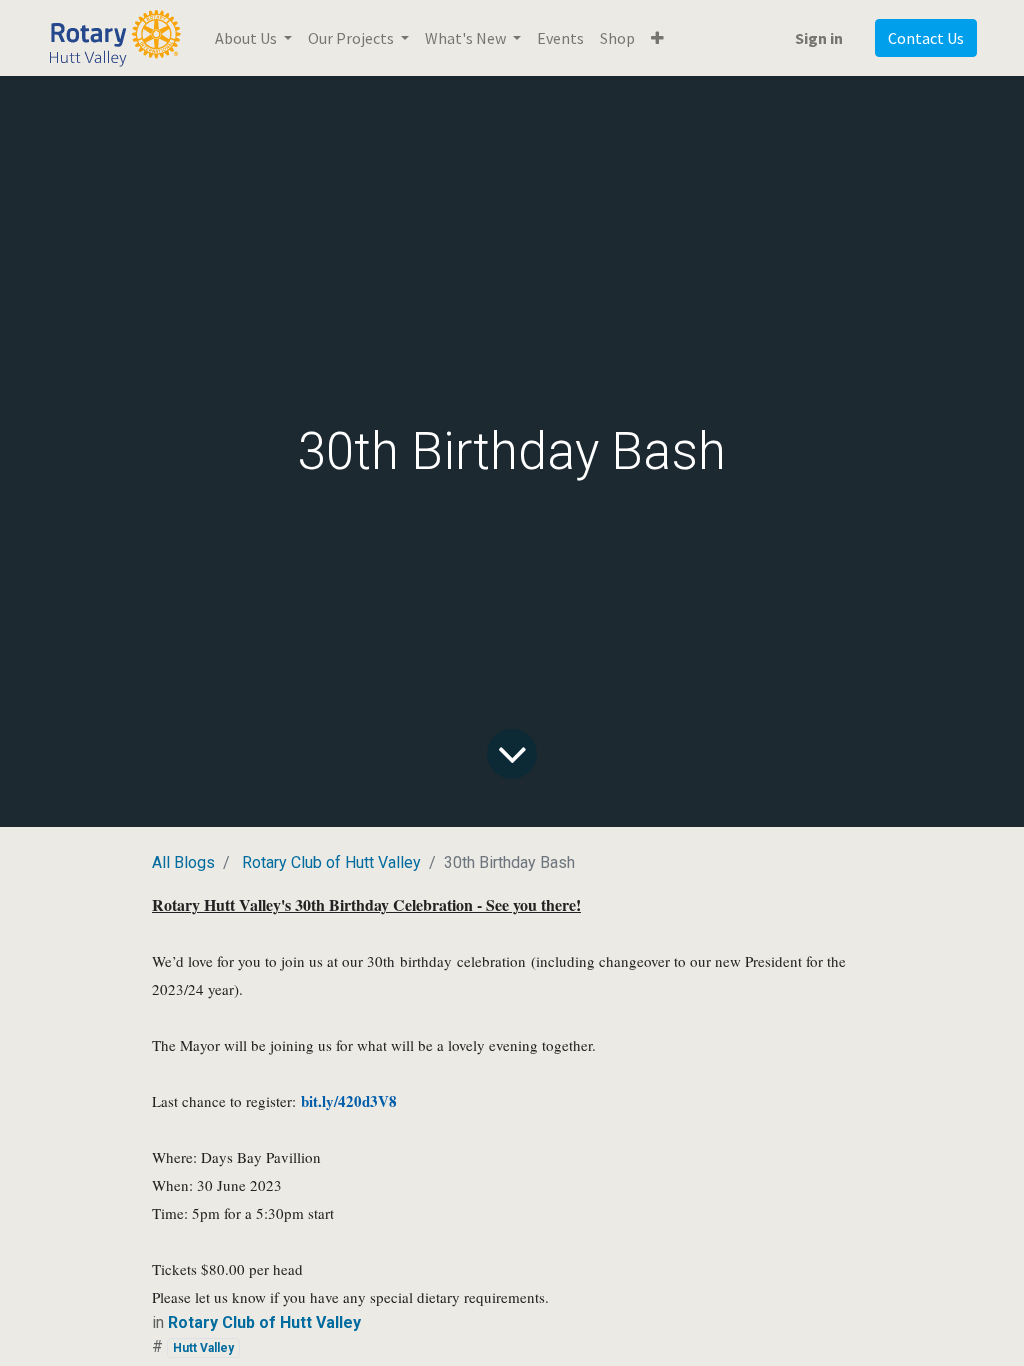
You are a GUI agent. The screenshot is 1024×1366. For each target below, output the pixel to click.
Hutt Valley (203, 1348)
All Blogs (183, 862)
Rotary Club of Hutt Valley (331, 862)
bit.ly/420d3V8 (349, 1101)
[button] (657, 38)
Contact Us (926, 38)
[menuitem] (560, 38)
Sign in (819, 38)
